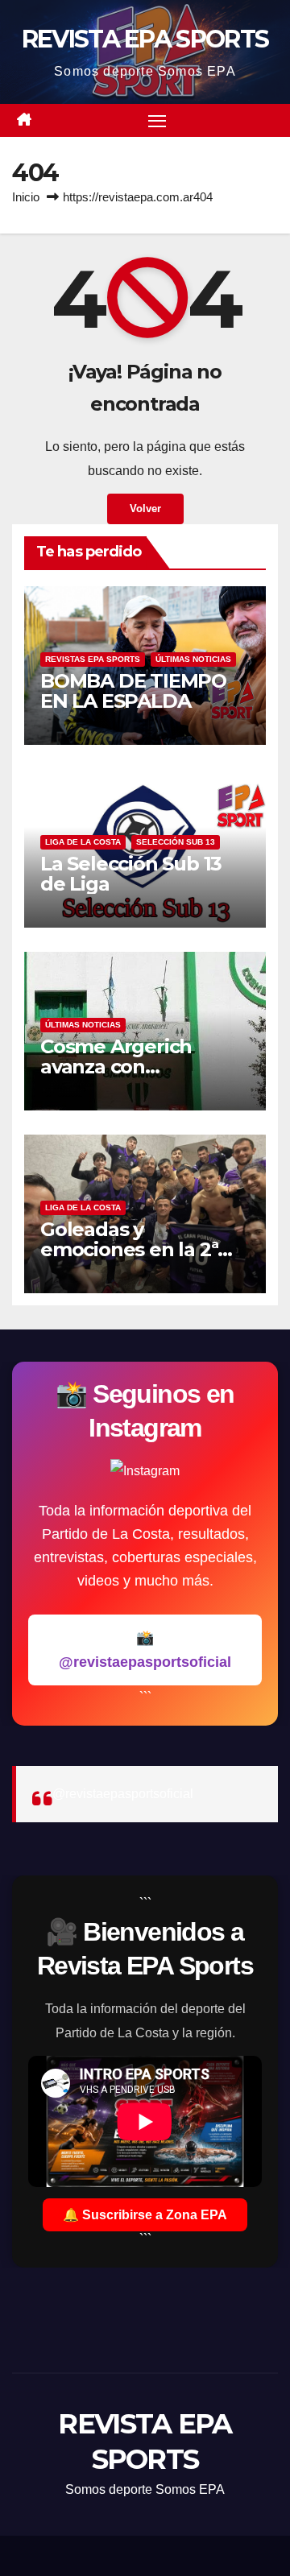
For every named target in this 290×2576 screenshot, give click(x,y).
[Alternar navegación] (157, 121)
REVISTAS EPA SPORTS (93, 659)
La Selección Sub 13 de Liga (131, 874)
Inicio (26, 197)
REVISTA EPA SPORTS (145, 39)
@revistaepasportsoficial (123, 1794)
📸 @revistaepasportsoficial (145, 1650)
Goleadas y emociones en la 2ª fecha (129, 1249)
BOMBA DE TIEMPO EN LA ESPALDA (133, 691)
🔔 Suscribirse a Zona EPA (145, 2215)
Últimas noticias (193, 659)
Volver (145, 509)
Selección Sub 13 (176, 842)
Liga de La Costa (83, 842)
